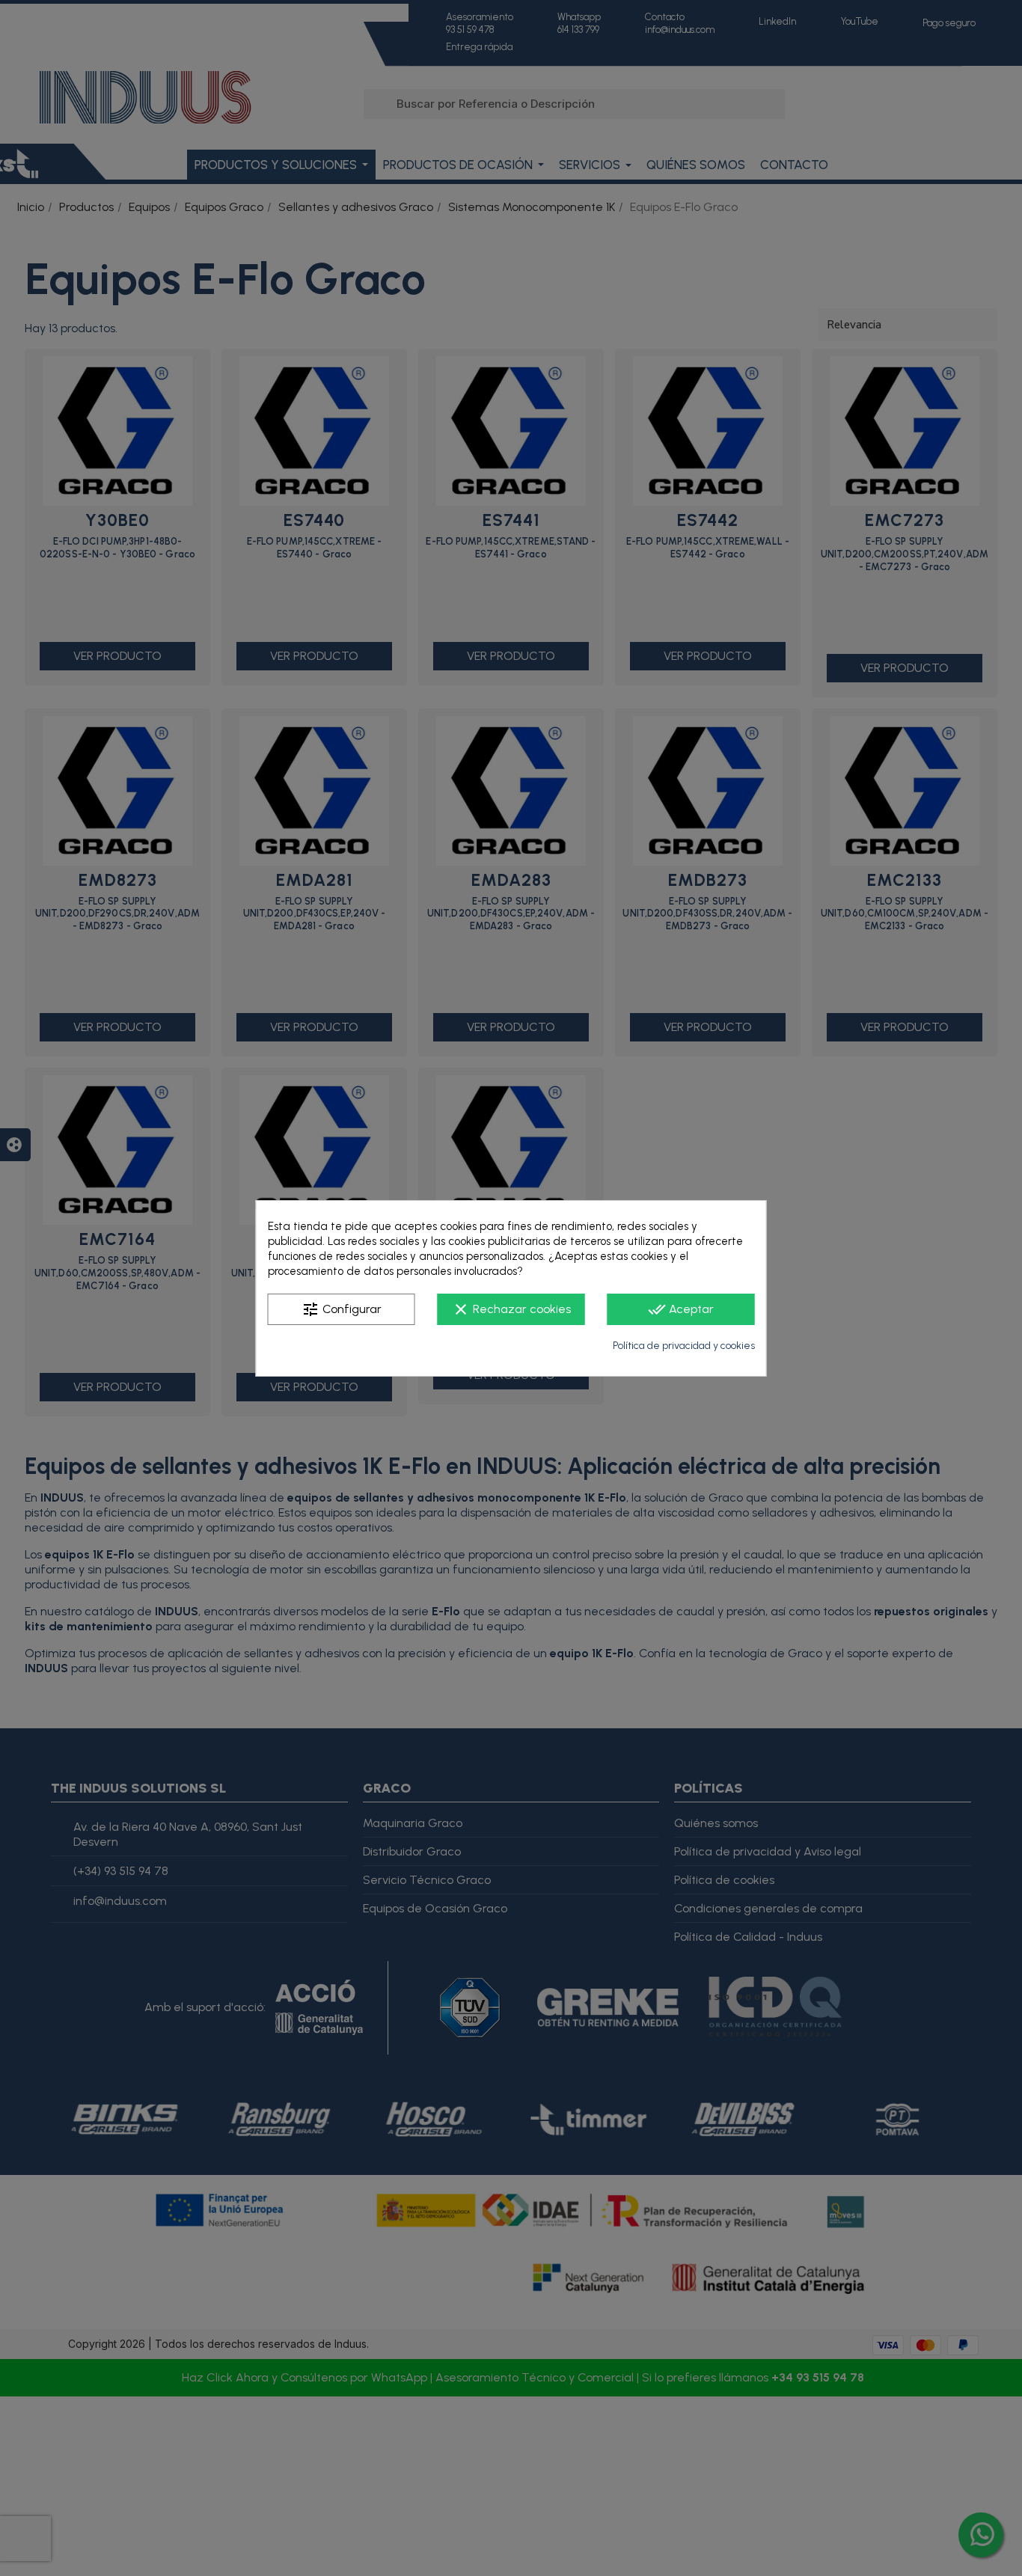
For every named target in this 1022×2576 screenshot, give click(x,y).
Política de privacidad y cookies (684, 1346)
